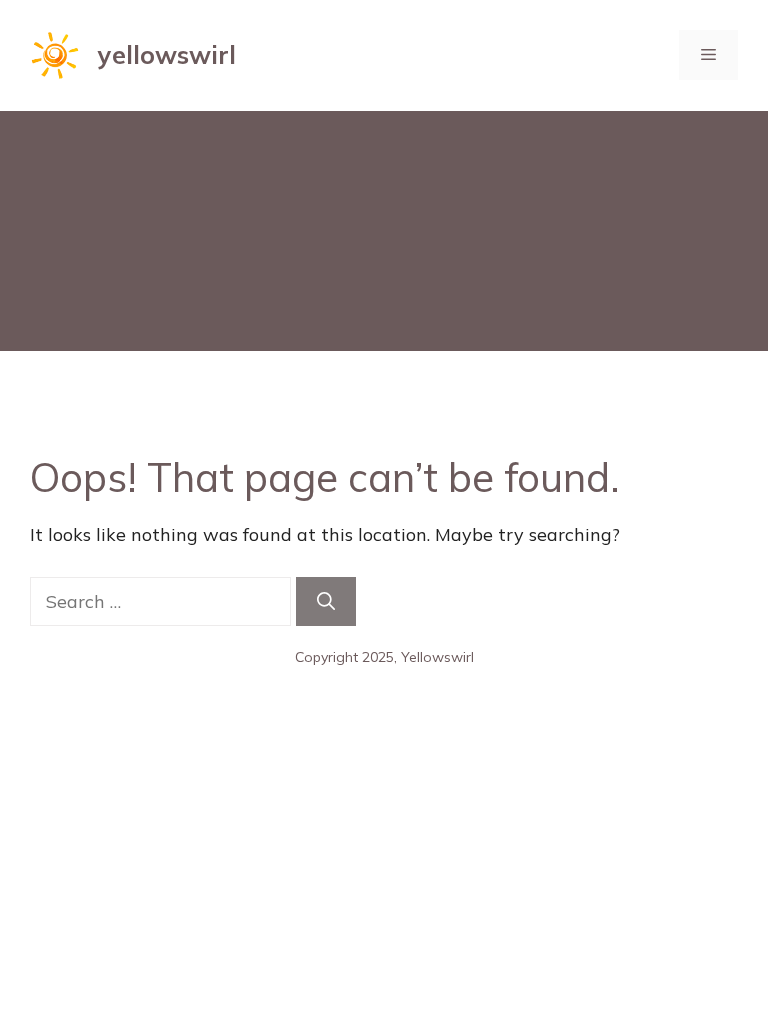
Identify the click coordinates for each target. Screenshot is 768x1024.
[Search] (326, 601)
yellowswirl (167, 54)
